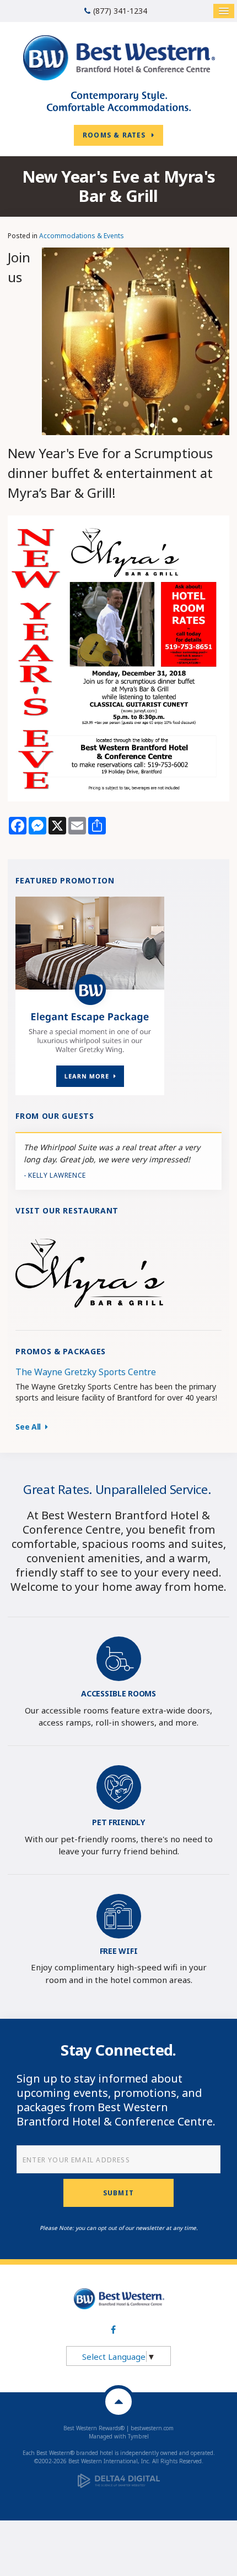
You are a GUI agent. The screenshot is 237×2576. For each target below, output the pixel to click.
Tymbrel (138, 2436)
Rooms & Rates (114, 135)
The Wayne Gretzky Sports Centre (86, 1372)
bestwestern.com (152, 2428)
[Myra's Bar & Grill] (90, 1272)
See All (30, 1427)
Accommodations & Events (82, 236)
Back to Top (118, 2402)
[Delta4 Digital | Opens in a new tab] (119, 2478)
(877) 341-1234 (120, 11)
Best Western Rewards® (94, 2428)
